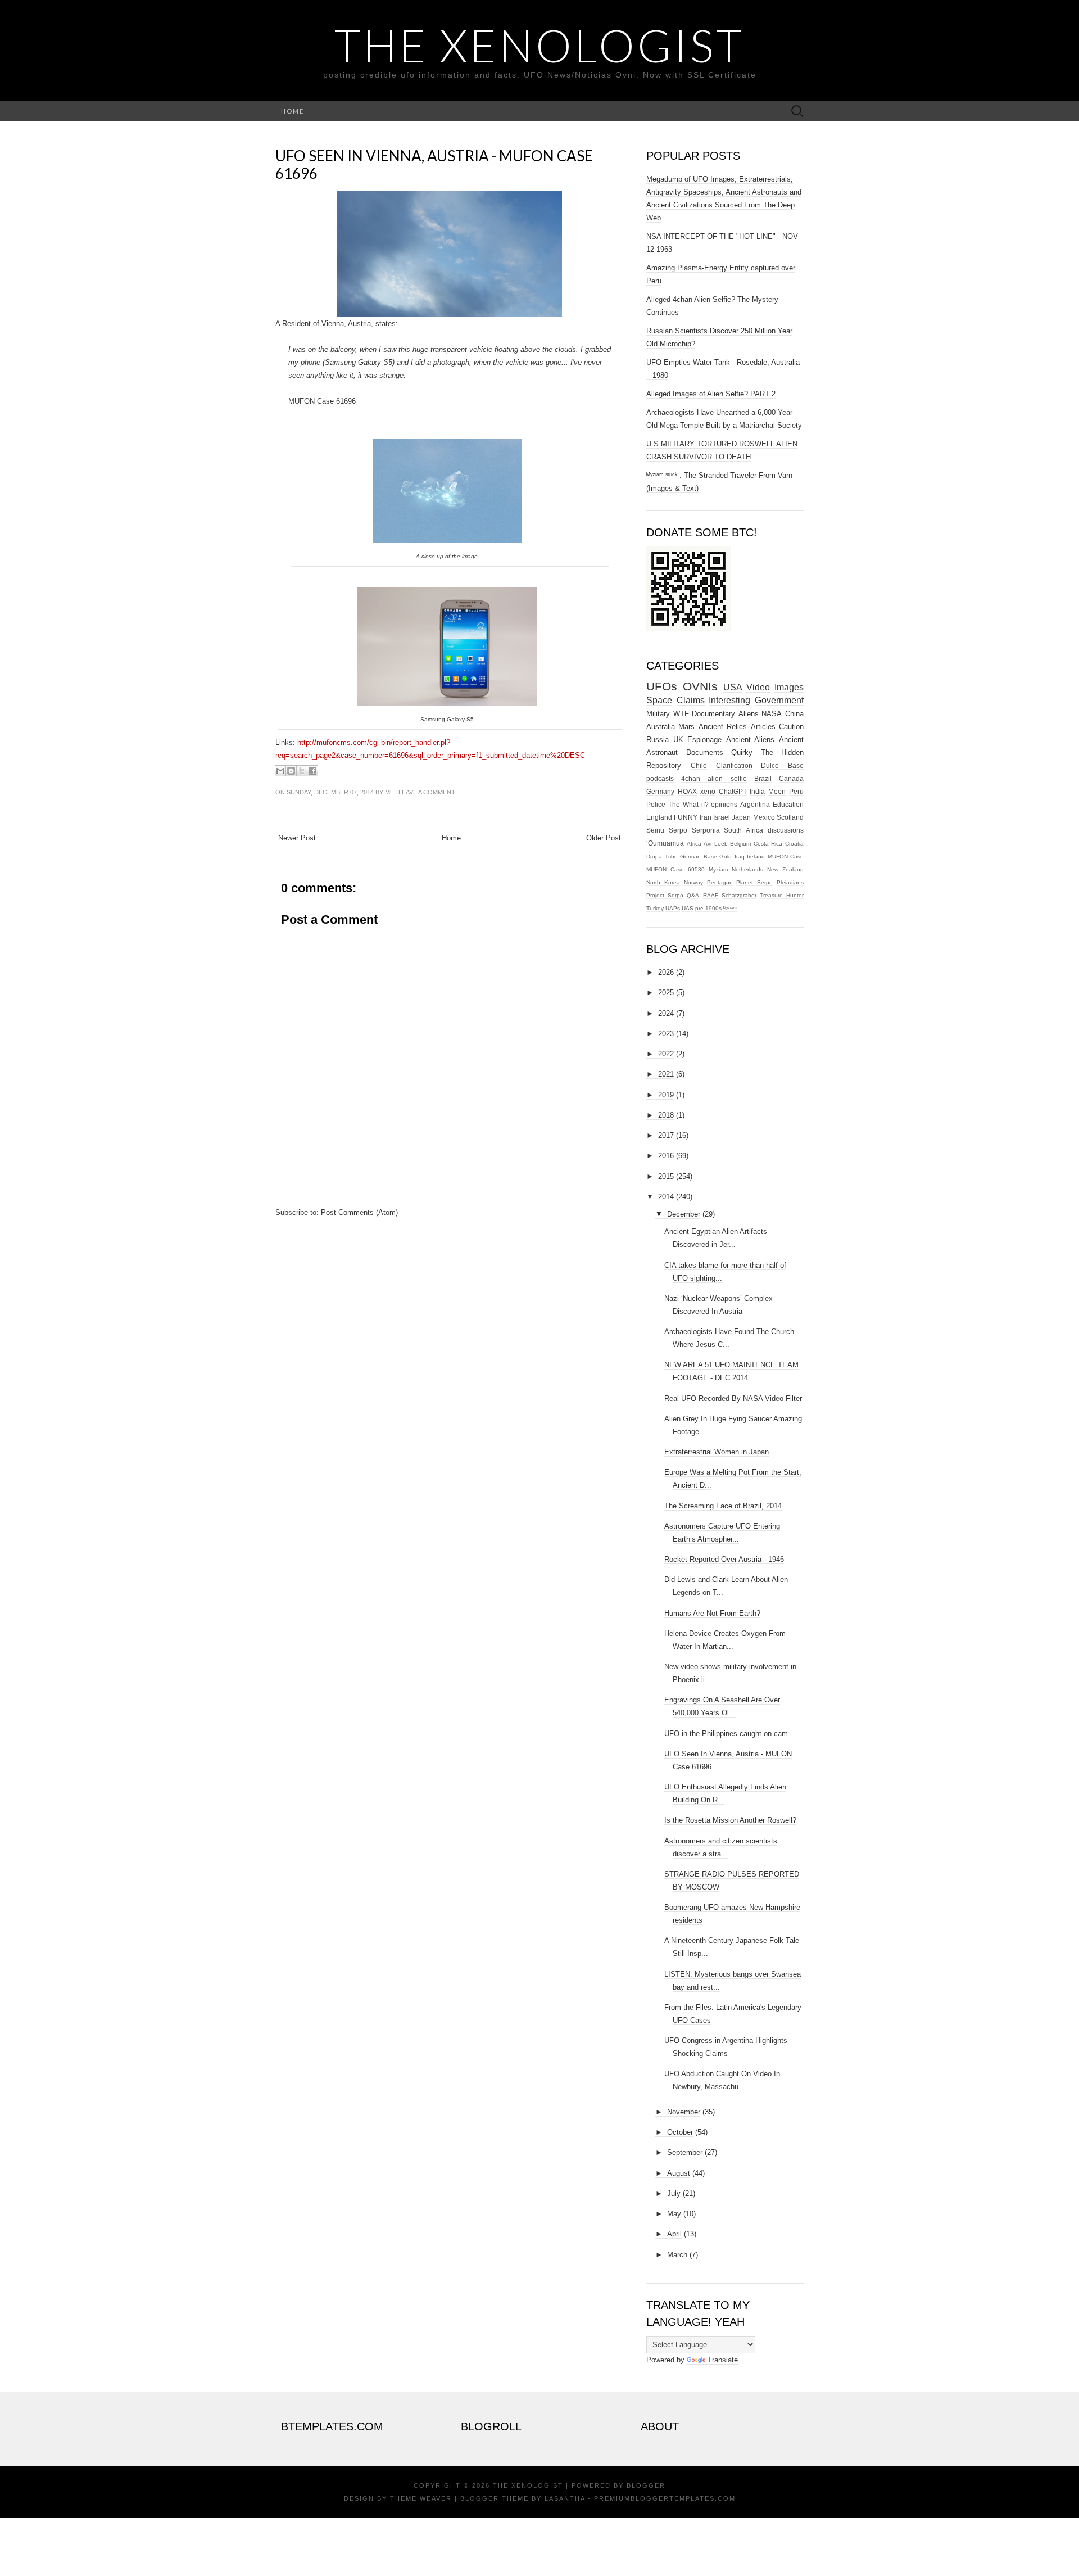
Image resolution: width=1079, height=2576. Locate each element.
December (684, 1214)
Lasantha (565, 2498)
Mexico (764, 817)
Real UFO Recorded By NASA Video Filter (733, 1398)
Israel (722, 817)
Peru (796, 791)
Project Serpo (665, 895)
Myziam (718, 869)
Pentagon (720, 882)
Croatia (794, 844)
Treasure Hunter (782, 895)
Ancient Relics (723, 727)
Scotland (790, 817)
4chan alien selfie (714, 778)
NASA (772, 714)
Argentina (755, 804)
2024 (666, 1013)
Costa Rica (768, 844)
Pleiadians (790, 882)
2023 (666, 1034)
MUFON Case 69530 (675, 869)
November (684, 2112)
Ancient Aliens (751, 740)
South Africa (743, 830)
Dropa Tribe (662, 857)
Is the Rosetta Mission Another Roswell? (730, 1820)
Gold (726, 857)
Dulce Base (782, 765)
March (677, 2255)
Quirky (742, 753)
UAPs (673, 908)
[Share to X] (302, 771)
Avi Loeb (716, 844)
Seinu (655, 830)
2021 (666, 1074)
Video (758, 687)
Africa (694, 844)
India (757, 791)
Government (779, 700)
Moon (777, 791)
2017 (666, 1135)
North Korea (663, 882)
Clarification (734, 765)
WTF (681, 714)
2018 (666, 1115)
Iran (706, 817)
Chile (699, 765)
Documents (705, 753)
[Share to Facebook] (312, 771)
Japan (741, 817)
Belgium (740, 844)
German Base (699, 857)
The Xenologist (539, 45)
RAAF (711, 895)
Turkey (655, 908)
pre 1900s (708, 908)
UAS (688, 908)
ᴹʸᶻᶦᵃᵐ (730, 908)
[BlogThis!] (291, 771)
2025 (666, 993)
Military (658, 714)
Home (293, 111)
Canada (791, 778)
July (674, 2193)
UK (678, 740)
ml (389, 792)
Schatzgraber (739, 895)
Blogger (646, 2485)
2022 (666, 1054)
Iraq (740, 857)
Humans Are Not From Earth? (712, 1613)
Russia (658, 740)
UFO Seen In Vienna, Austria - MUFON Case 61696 (434, 164)
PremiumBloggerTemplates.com (665, 2498)
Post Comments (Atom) (359, 1212)
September (685, 2152)
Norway (693, 882)
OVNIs (700, 686)
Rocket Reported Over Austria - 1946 (724, 1559)
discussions (786, 830)
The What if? (688, 804)
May (674, 2214)
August (679, 2173)
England (659, 817)
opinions (724, 804)
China (794, 714)
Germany (660, 791)
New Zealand (785, 869)
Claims (691, 700)
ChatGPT (733, 791)
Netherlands (747, 869)
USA (733, 687)
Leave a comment (427, 792)
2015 (666, 1176)
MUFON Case (786, 857)
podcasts (660, 778)
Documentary (713, 714)
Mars (686, 727)
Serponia (706, 830)
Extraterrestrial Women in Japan (717, 1452)
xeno (708, 791)
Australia (661, 727)
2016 (666, 1156)
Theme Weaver (421, 2498)
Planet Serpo (754, 882)
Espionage (704, 740)
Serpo (678, 830)
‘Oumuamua (665, 843)
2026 (666, 972)
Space (659, 700)
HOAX (687, 791)
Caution (791, 727)
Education (788, 804)
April (674, 2234)
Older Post (604, 838)
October (680, 2132)
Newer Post (297, 838)
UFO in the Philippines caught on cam (726, 1734)
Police (656, 804)
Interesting (729, 700)
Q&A (693, 895)
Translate (723, 2360)
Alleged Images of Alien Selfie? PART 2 (711, 394)
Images (789, 687)
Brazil (763, 778)
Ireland (756, 857)
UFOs (662, 686)
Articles (763, 727)
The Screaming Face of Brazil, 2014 (723, 1506)
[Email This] (280, 771)
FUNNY (686, 817)
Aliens (749, 714)
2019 (666, 1095)
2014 (666, 1197)
